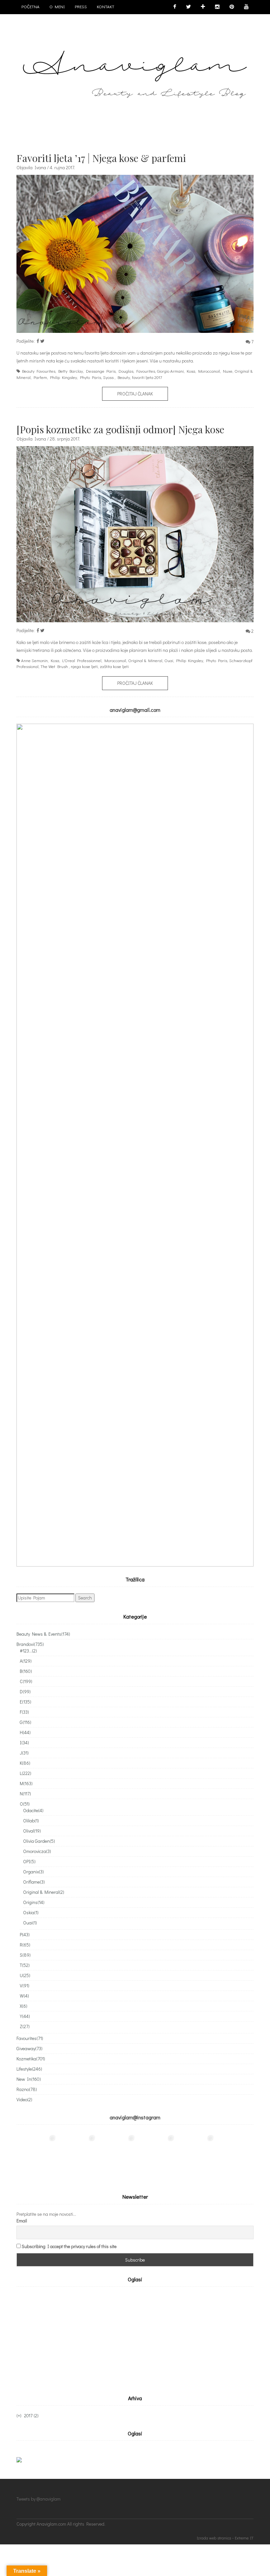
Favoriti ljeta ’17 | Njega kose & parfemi (101, 158)
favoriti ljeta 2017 (147, 377)
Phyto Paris (91, 377)
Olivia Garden (39, 1841)
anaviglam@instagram (135, 2117)
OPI (29, 1861)
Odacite (33, 1810)
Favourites (146, 371)
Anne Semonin (34, 660)
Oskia (31, 1912)
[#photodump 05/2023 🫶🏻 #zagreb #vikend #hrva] (155, 2154)
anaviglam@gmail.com (135, 710)
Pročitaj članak (135, 394)
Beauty (124, 377)
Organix (33, 1872)
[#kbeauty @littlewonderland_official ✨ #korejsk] (76, 2154)
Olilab (31, 1821)
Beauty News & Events (43, 1634)
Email (22, 2221)
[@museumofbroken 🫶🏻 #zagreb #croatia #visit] (194, 2154)
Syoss (108, 377)
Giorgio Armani (170, 371)
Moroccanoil (209, 371)
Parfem (40, 377)
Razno (27, 2089)
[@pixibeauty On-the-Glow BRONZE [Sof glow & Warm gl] (36, 2154)
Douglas (126, 371)
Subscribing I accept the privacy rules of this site (69, 2246)
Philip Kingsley (64, 377)
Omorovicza (37, 1851)
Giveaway (29, 2048)
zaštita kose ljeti (114, 666)
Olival (32, 1831)
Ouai (169, 660)
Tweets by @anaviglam (39, 2499)
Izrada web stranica (214, 2538)
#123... (28, 1651)
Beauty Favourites (39, 371)
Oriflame (34, 1882)
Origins (34, 1902)
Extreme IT (244, 2538)
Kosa (191, 371)
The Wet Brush (54, 666)
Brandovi (30, 1644)
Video (24, 2099)
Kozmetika (31, 2059)
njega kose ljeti (84, 666)
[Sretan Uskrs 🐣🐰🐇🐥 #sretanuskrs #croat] (234, 2154)
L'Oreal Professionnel (82, 660)
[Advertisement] (72, 2339)
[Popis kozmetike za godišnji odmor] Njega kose (120, 429)
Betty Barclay (71, 371)
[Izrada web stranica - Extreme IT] (225, 2528)
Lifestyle (29, 2069)
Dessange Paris (101, 371)
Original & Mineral (145, 660)
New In (29, 2079)
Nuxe (228, 371)
